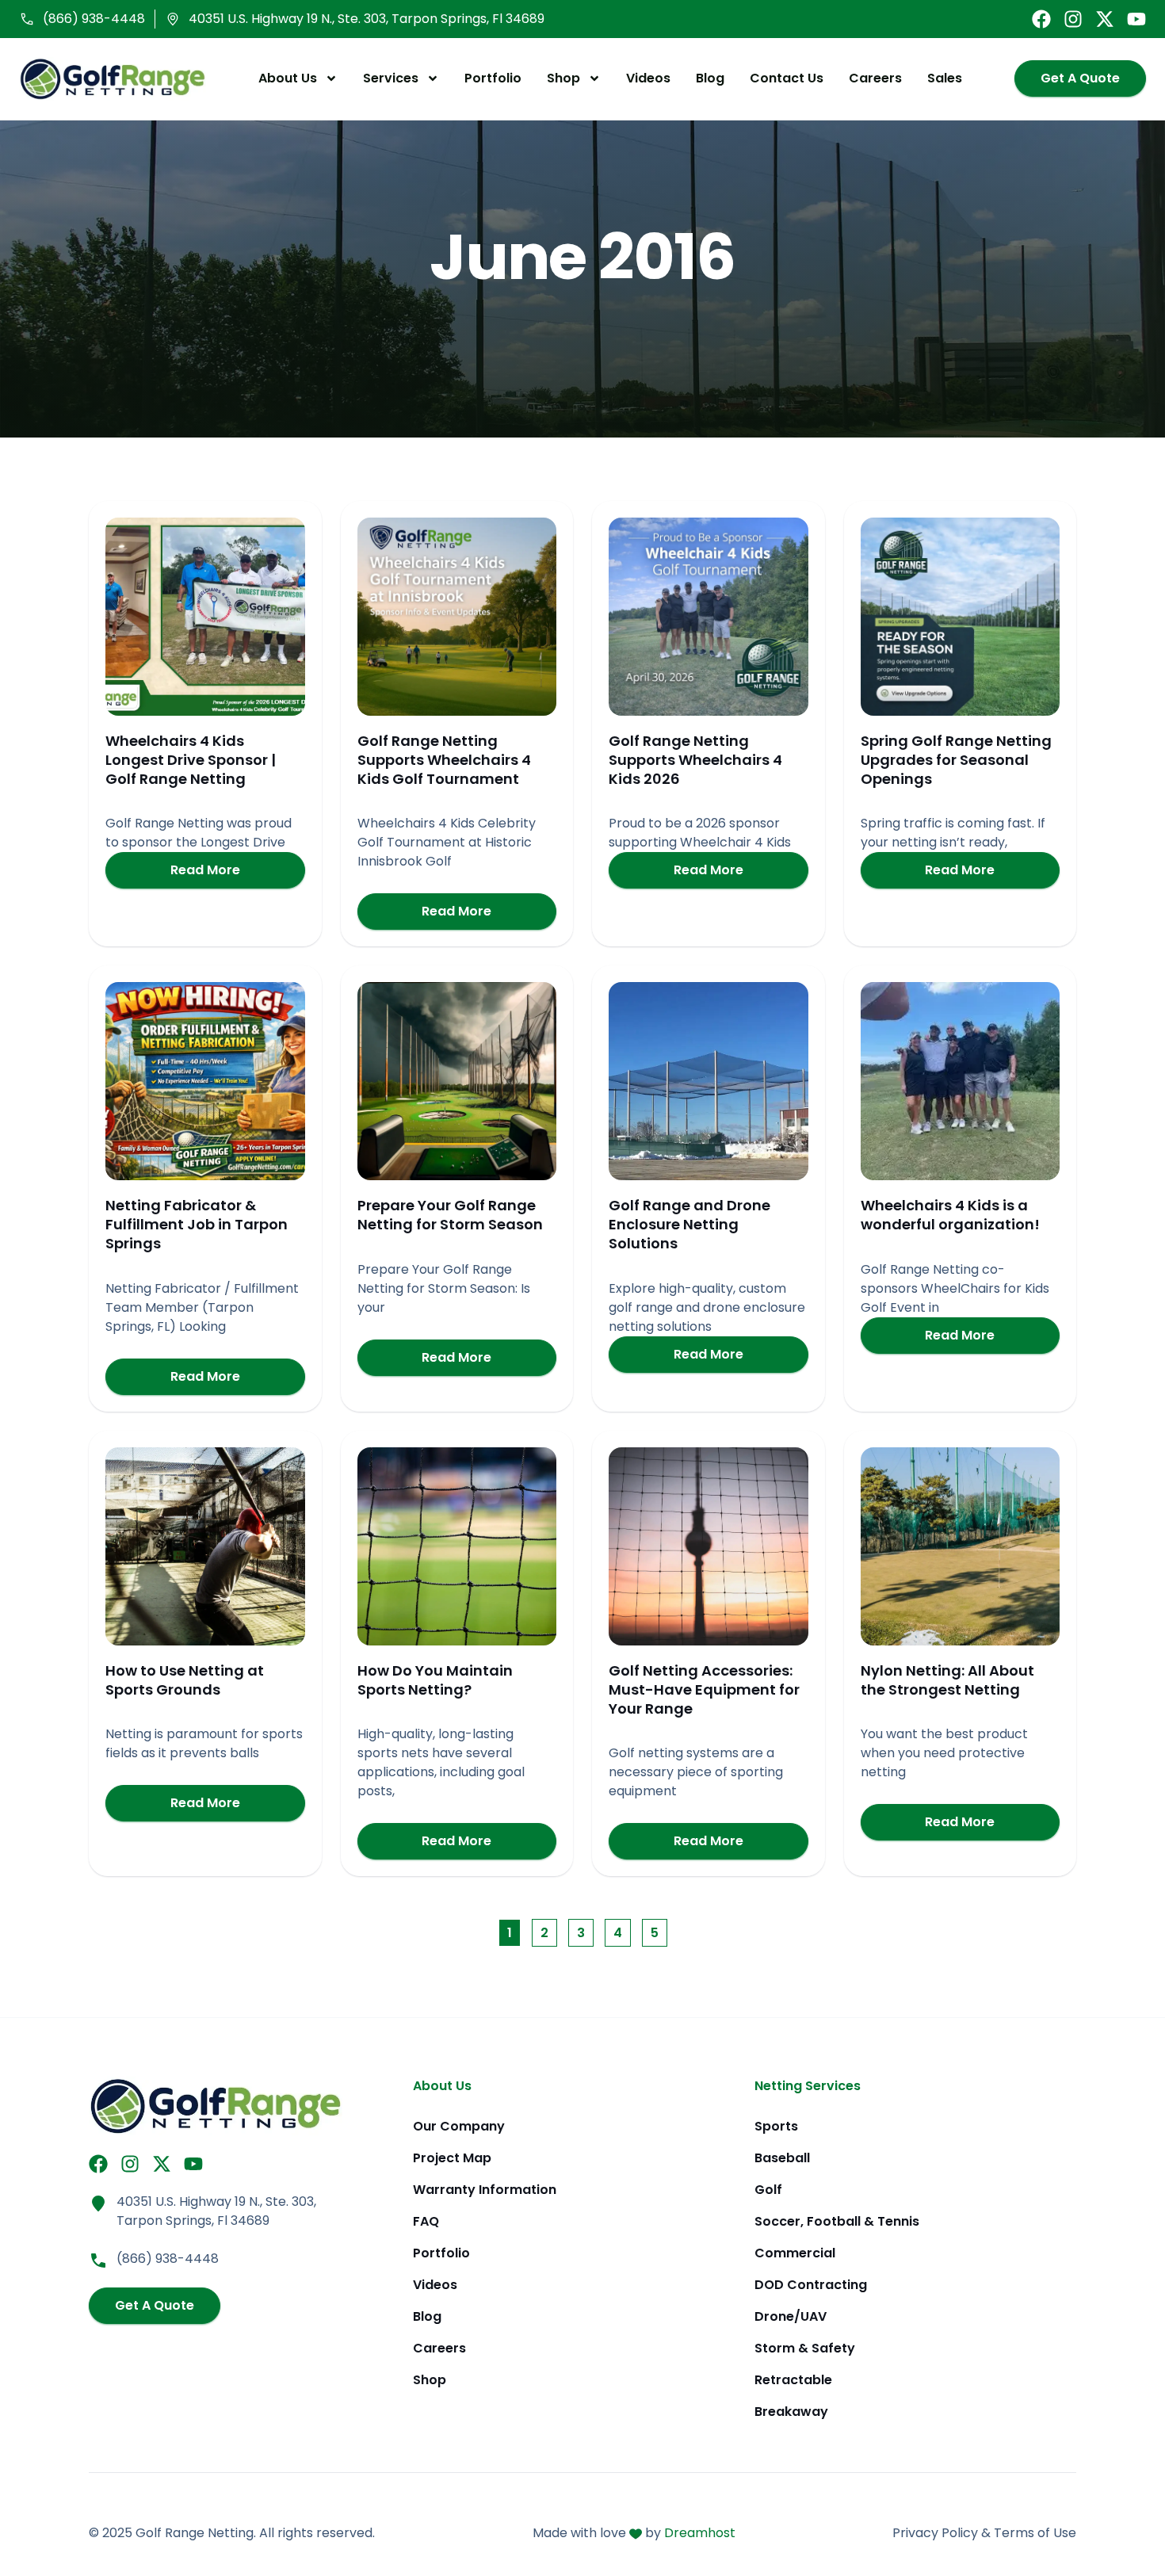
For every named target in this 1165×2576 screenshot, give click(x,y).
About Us (288, 78)
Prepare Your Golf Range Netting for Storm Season (450, 1215)
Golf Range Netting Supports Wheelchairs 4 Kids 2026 (695, 760)
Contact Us (787, 78)
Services (391, 78)
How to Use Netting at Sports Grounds (185, 1680)
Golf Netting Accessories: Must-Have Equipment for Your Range (704, 1689)
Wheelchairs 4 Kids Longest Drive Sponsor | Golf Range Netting (191, 760)
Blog (710, 78)
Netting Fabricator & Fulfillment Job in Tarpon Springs (197, 1224)
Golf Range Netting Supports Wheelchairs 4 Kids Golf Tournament (444, 760)
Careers (875, 78)
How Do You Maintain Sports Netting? (435, 1680)
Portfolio (493, 78)
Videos (648, 78)
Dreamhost (700, 2533)
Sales (945, 78)
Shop (563, 78)
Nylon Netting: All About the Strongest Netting (947, 1680)
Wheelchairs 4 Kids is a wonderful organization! (950, 1215)
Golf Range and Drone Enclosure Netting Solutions (689, 1224)
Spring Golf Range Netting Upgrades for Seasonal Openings (956, 760)
